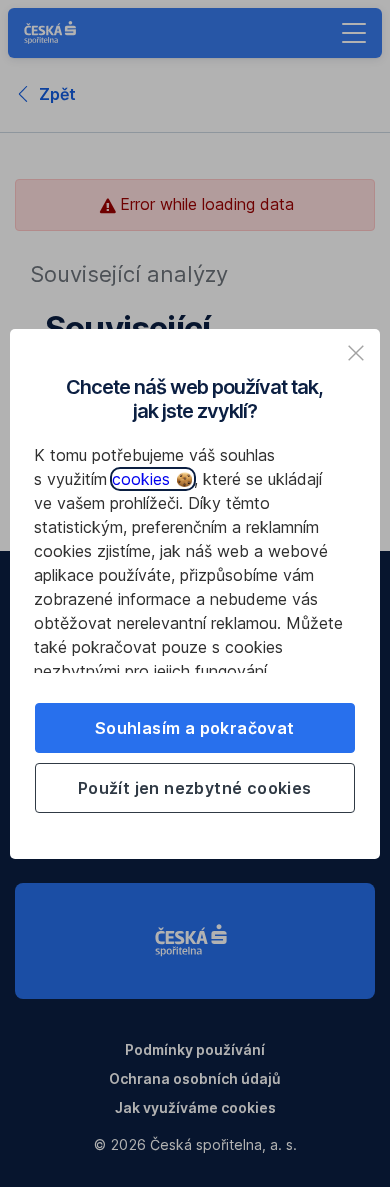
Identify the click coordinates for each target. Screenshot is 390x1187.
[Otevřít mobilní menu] (354, 33)
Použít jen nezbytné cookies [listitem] (195, 788)
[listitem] (356, 353)
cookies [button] (143, 479)
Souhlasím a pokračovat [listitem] (195, 728)
